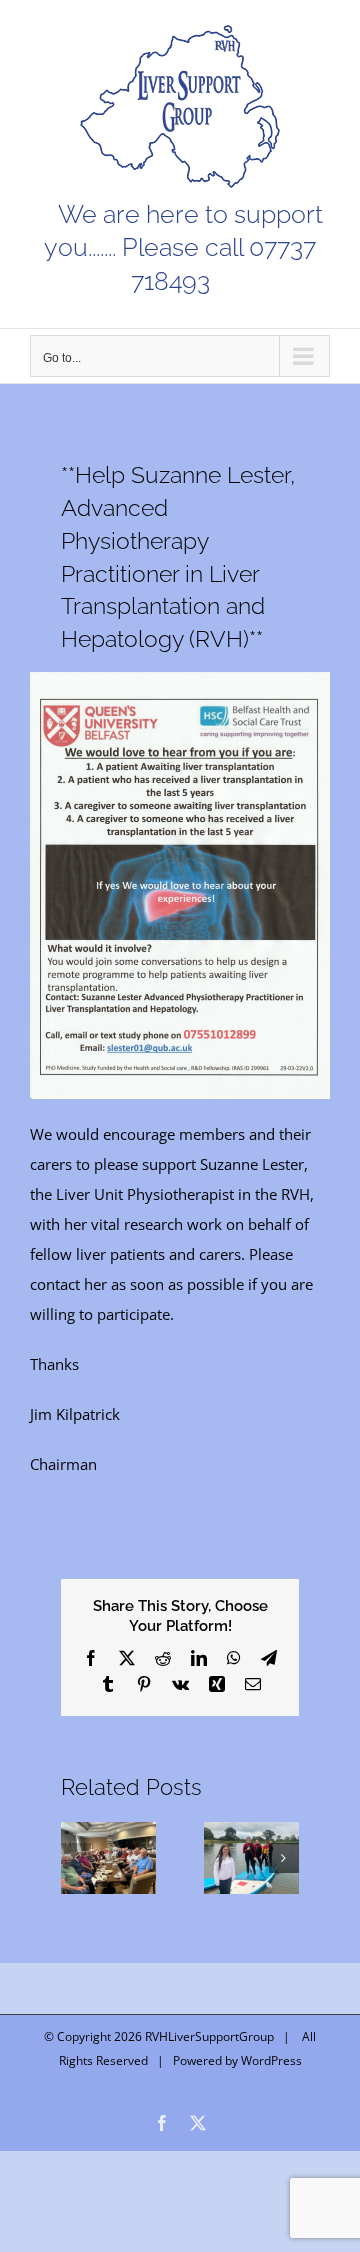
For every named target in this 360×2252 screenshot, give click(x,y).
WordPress (271, 2060)
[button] (76, 1858)
